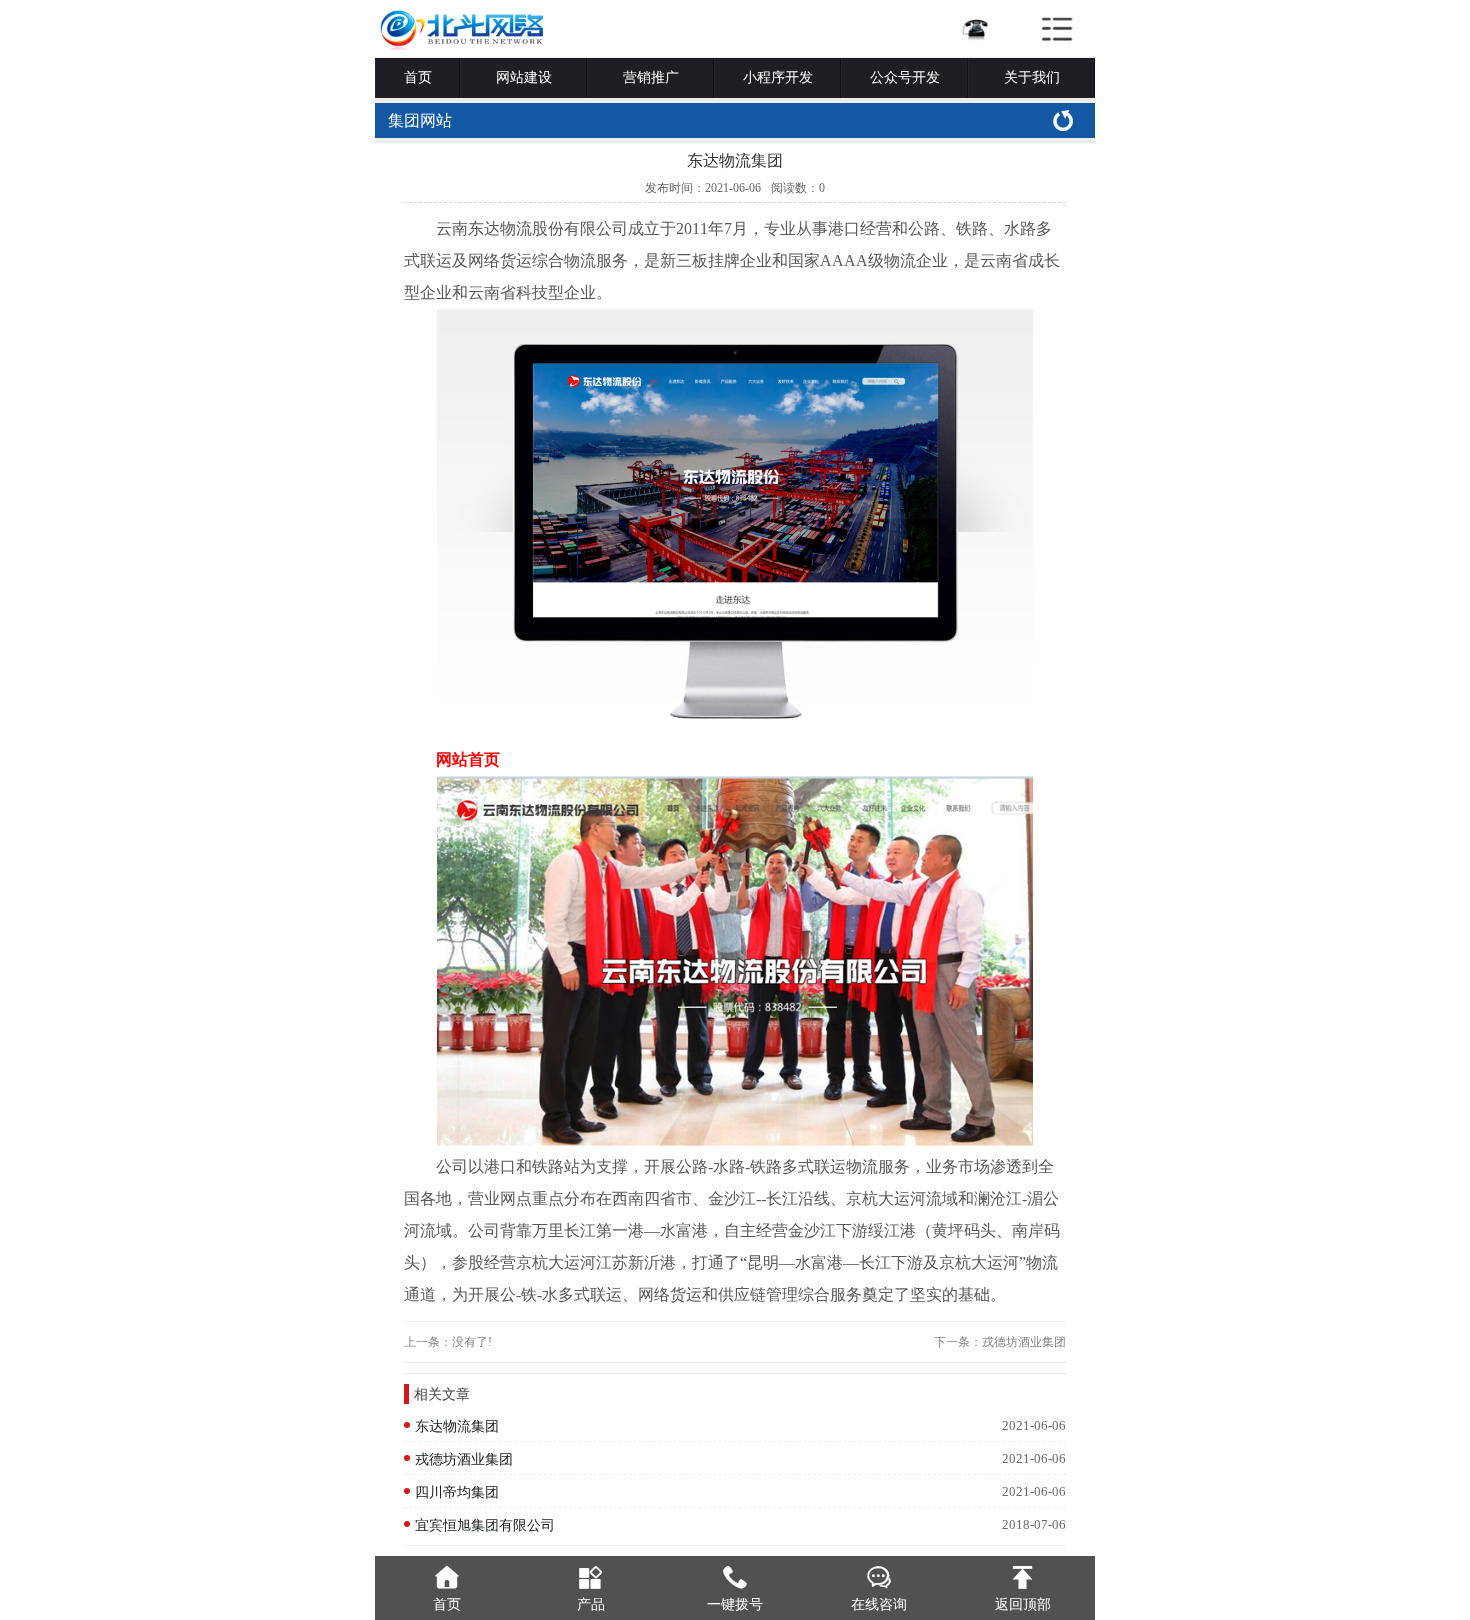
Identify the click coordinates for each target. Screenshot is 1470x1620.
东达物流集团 (457, 1426)
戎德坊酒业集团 (1024, 1342)
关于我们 (1032, 77)
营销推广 (651, 77)
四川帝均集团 (457, 1492)
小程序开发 (778, 77)
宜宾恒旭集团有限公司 (485, 1525)
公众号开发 (905, 77)
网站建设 (524, 77)
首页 (418, 77)
